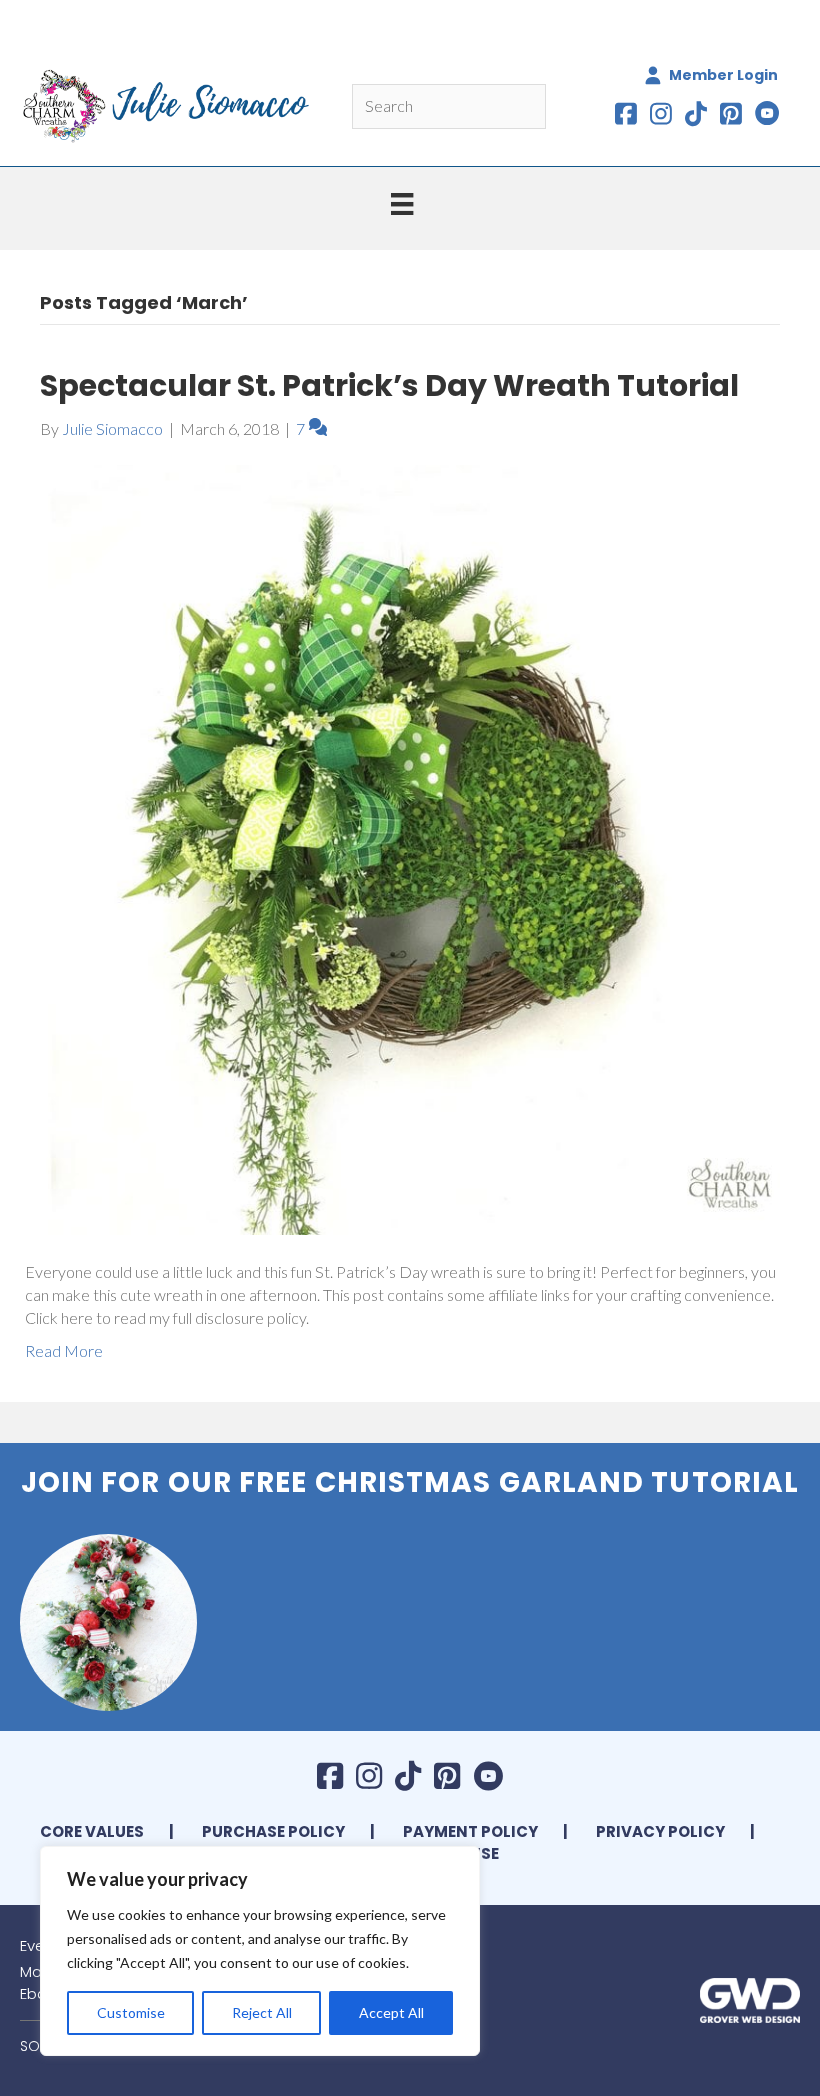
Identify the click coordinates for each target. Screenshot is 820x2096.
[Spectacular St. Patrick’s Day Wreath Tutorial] (410, 847)
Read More (64, 1350)
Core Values (92, 1831)
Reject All (262, 2012)
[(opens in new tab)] (750, 1997)
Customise (131, 2012)
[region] (260, 1951)
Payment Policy (470, 1831)
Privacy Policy (660, 1831)
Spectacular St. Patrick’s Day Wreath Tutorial (389, 385)
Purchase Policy (273, 1831)
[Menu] (402, 203)
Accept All (391, 2012)
